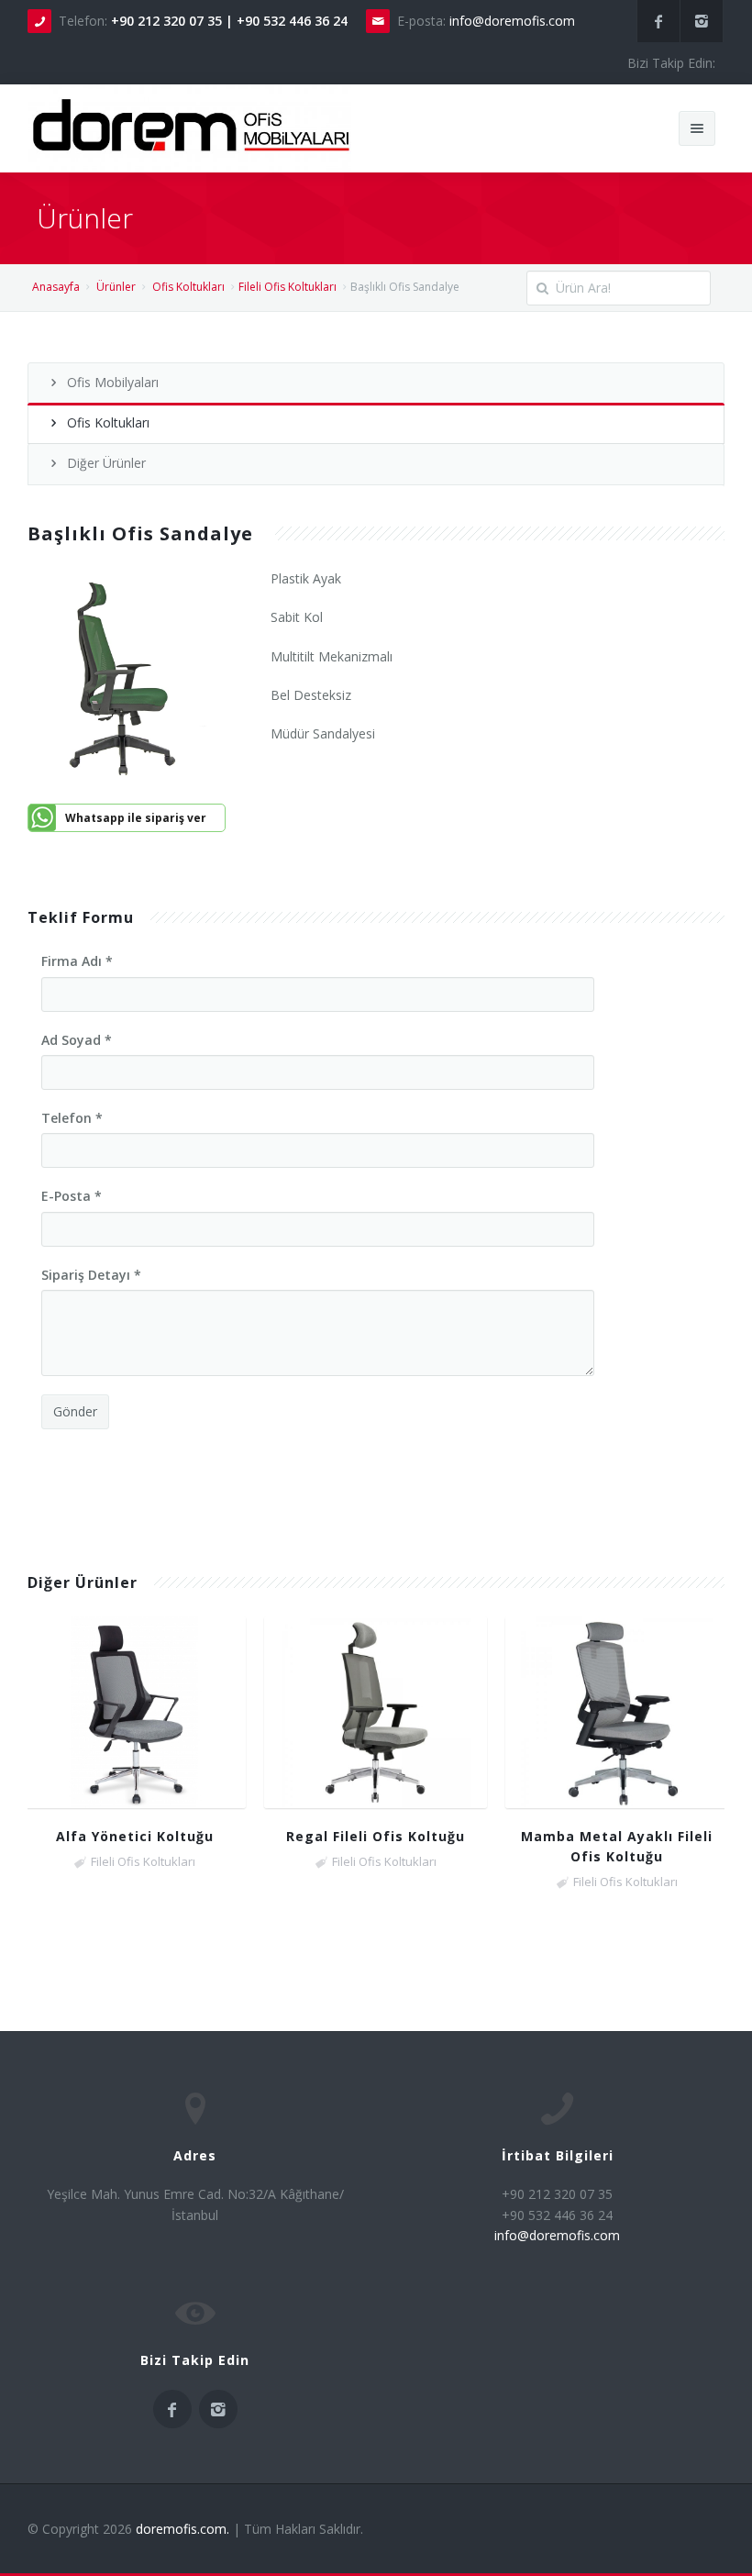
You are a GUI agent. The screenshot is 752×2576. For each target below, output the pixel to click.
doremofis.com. (182, 2529)
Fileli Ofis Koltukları (288, 287)
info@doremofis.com (512, 21)
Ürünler (116, 287)
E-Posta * (72, 1196)
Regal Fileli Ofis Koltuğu (376, 1836)
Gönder (75, 1411)
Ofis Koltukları (188, 287)
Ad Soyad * (77, 1040)
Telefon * (72, 1118)
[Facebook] (658, 21)
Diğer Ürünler (106, 463)
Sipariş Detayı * (91, 1275)
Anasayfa (56, 287)
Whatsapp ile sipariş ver (136, 818)
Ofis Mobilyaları (113, 382)
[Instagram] (702, 21)
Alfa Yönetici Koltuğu (135, 1836)
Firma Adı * (77, 961)
